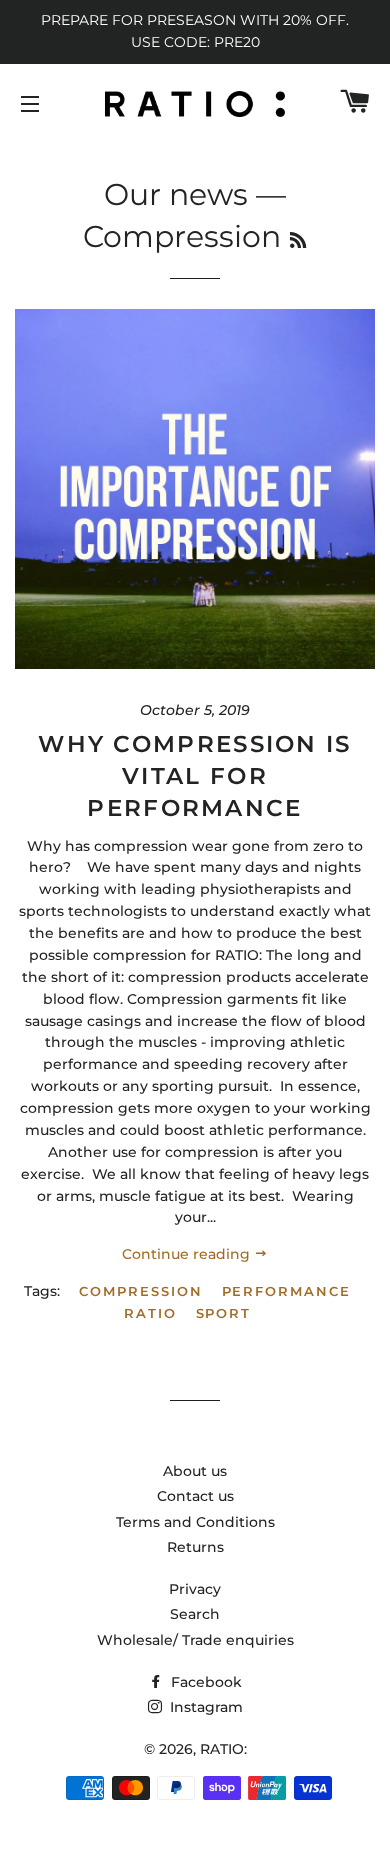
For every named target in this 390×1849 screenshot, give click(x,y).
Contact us (195, 1496)
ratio (150, 1313)
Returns (195, 1547)
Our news (176, 194)
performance (286, 1291)
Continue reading (188, 1254)
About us (195, 1471)
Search (195, 1614)
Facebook (204, 1682)
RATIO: (223, 1749)
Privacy (195, 1589)
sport (224, 1313)
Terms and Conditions (195, 1522)
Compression (140, 1291)
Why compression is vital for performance (194, 776)
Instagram (204, 1707)
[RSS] (298, 241)
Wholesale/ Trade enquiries (195, 1640)
